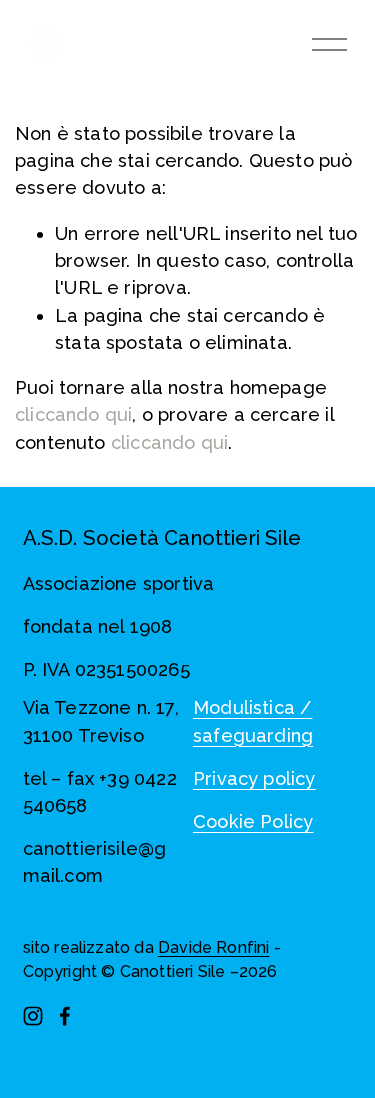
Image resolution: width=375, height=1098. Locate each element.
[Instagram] (33, 1016)
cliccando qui (73, 414)
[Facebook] (65, 1016)
